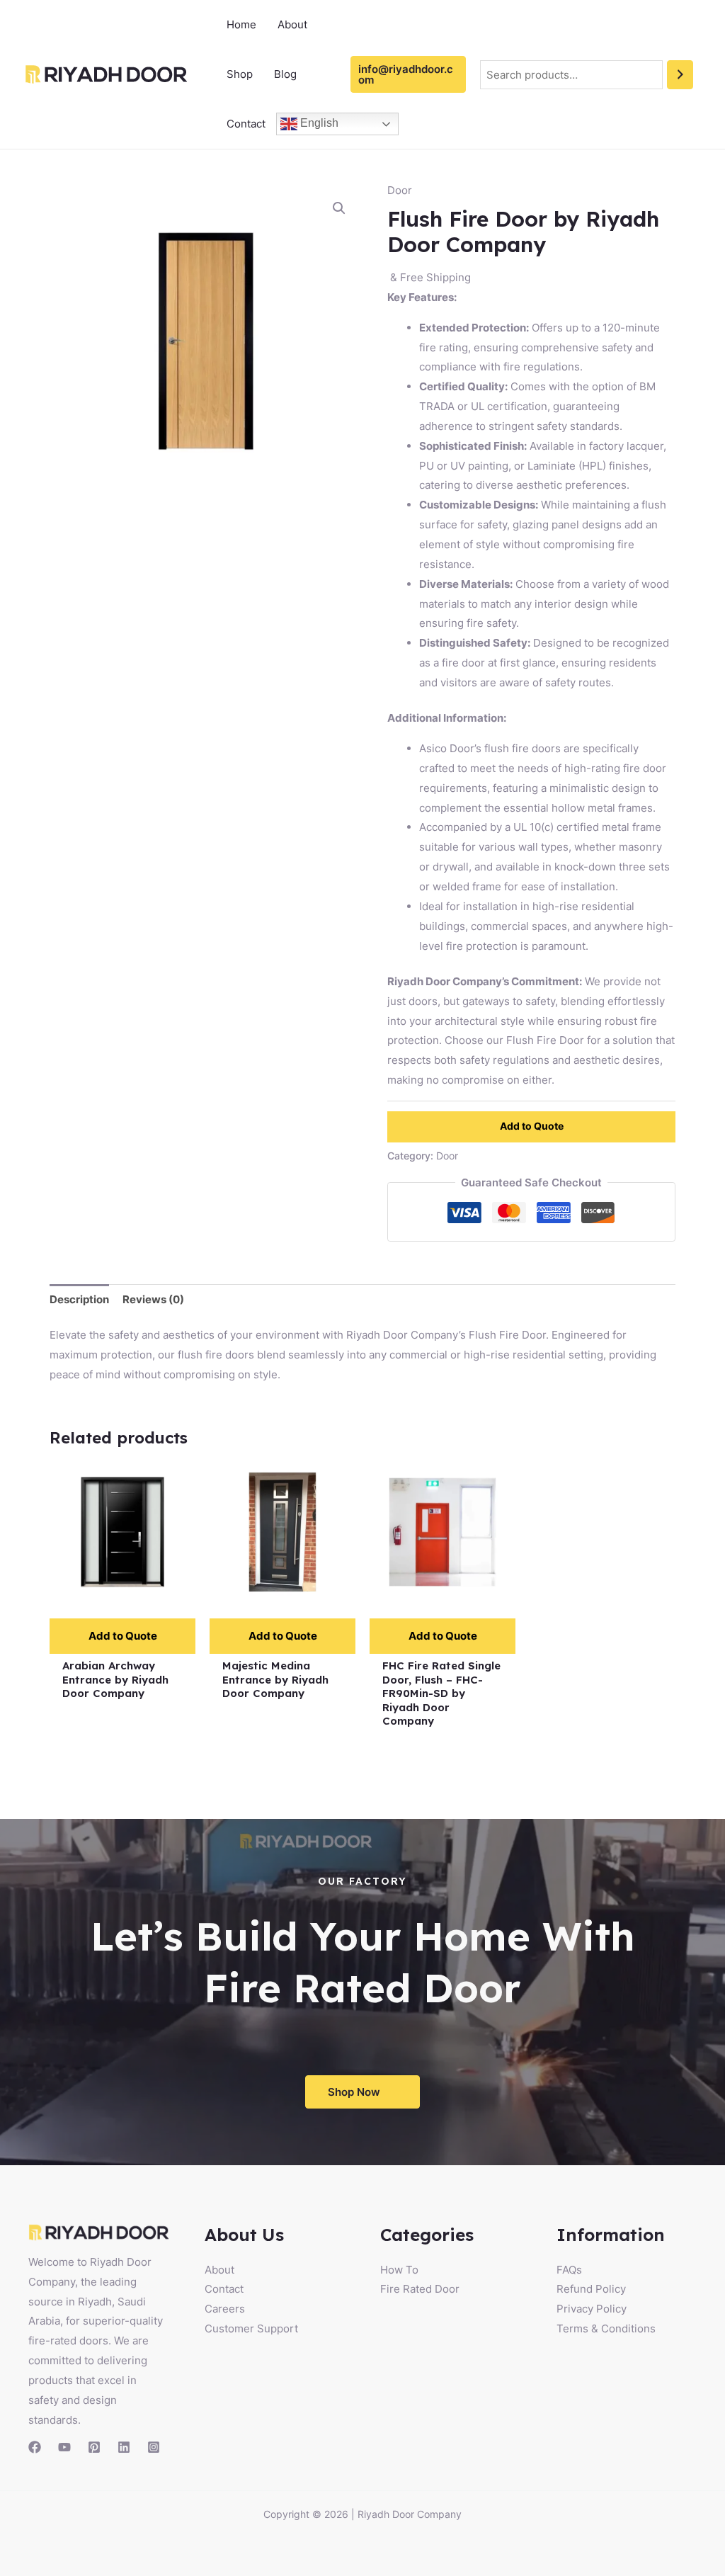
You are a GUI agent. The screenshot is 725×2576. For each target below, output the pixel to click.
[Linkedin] (124, 2447)
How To (399, 2270)
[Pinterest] (94, 2447)
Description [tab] (79, 1299)
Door (400, 190)
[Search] (680, 75)
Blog (285, 74)
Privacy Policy (592, 2309)
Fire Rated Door (420, 2289)
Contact (246, 124)
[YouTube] (64, 2447)
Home (241, 24)
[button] (339, 208)
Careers (225, 2309)
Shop (240, 74)
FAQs (569, 2270)
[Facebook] (35, 2447)
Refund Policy (591, 2289)
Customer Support (251, 2328)
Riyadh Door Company (410, 2514)
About (292, 24)
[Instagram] (154, 2447)
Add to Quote (532, 1126)
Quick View (123, 1593)
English (318, 123)
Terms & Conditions (606, 2328)
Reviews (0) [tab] (153, 1299)
